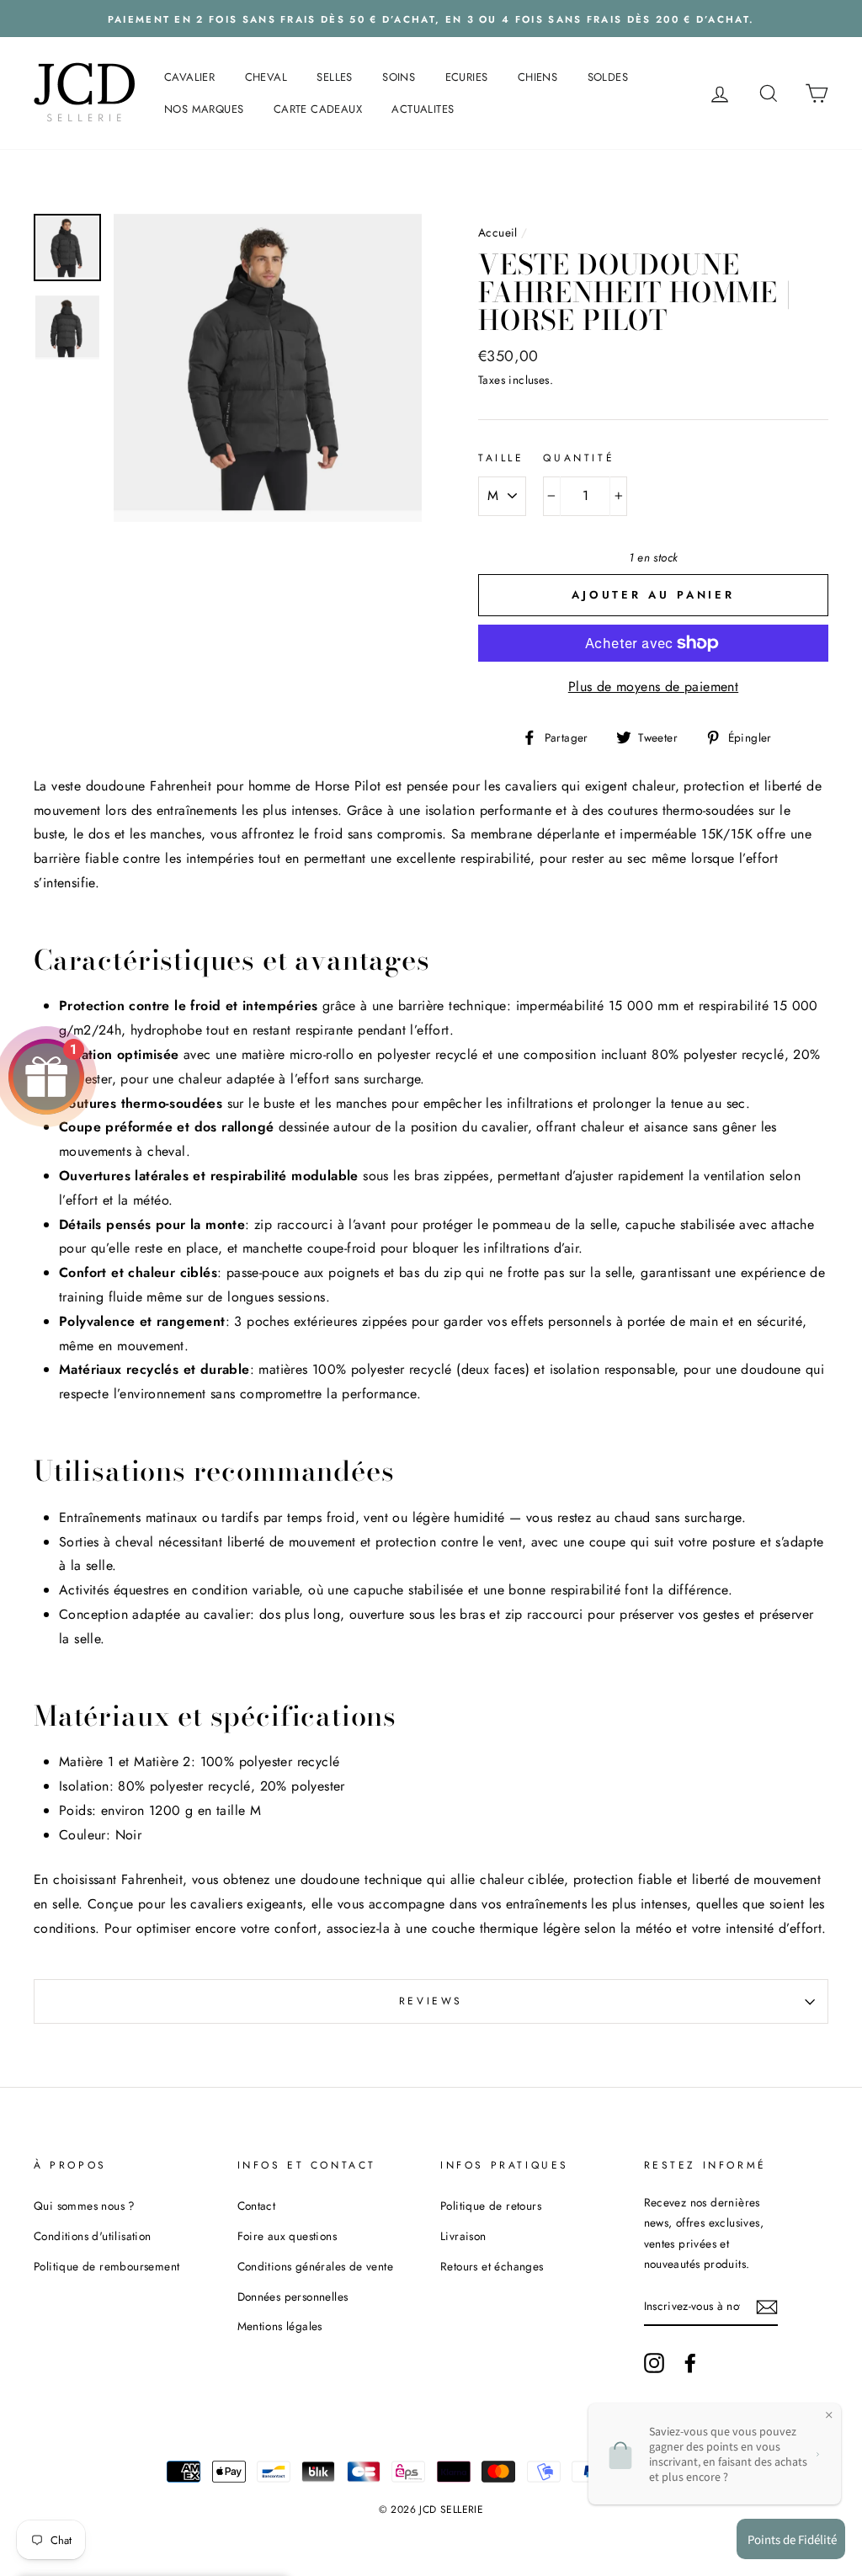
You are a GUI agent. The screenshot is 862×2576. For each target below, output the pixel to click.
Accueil (498, 232)
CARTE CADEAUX (318, 109)
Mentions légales (280, 2326)
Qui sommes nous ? (85, 2206)
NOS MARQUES (204, 109)
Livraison (463, 2236)
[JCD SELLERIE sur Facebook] (690, 2362)
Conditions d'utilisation (93, 2236)
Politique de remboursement (106, 2266)
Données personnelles (293, 2297)
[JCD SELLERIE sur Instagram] (654, 2362)
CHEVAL (266, 77)
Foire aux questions (287, 2236)
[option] (431, 19)
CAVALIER (189, 77)
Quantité (579, 458)
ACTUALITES (423, 109)
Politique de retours (491, 2206)
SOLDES (608, 77)
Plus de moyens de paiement (653, 687)
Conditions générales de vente (316, 2266)
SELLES (334, 77)
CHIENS (537, 77)
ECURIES (467, 77)
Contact (257, 2206)
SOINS (399, 77)
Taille (501, 458)
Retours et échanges (492, 2266)
